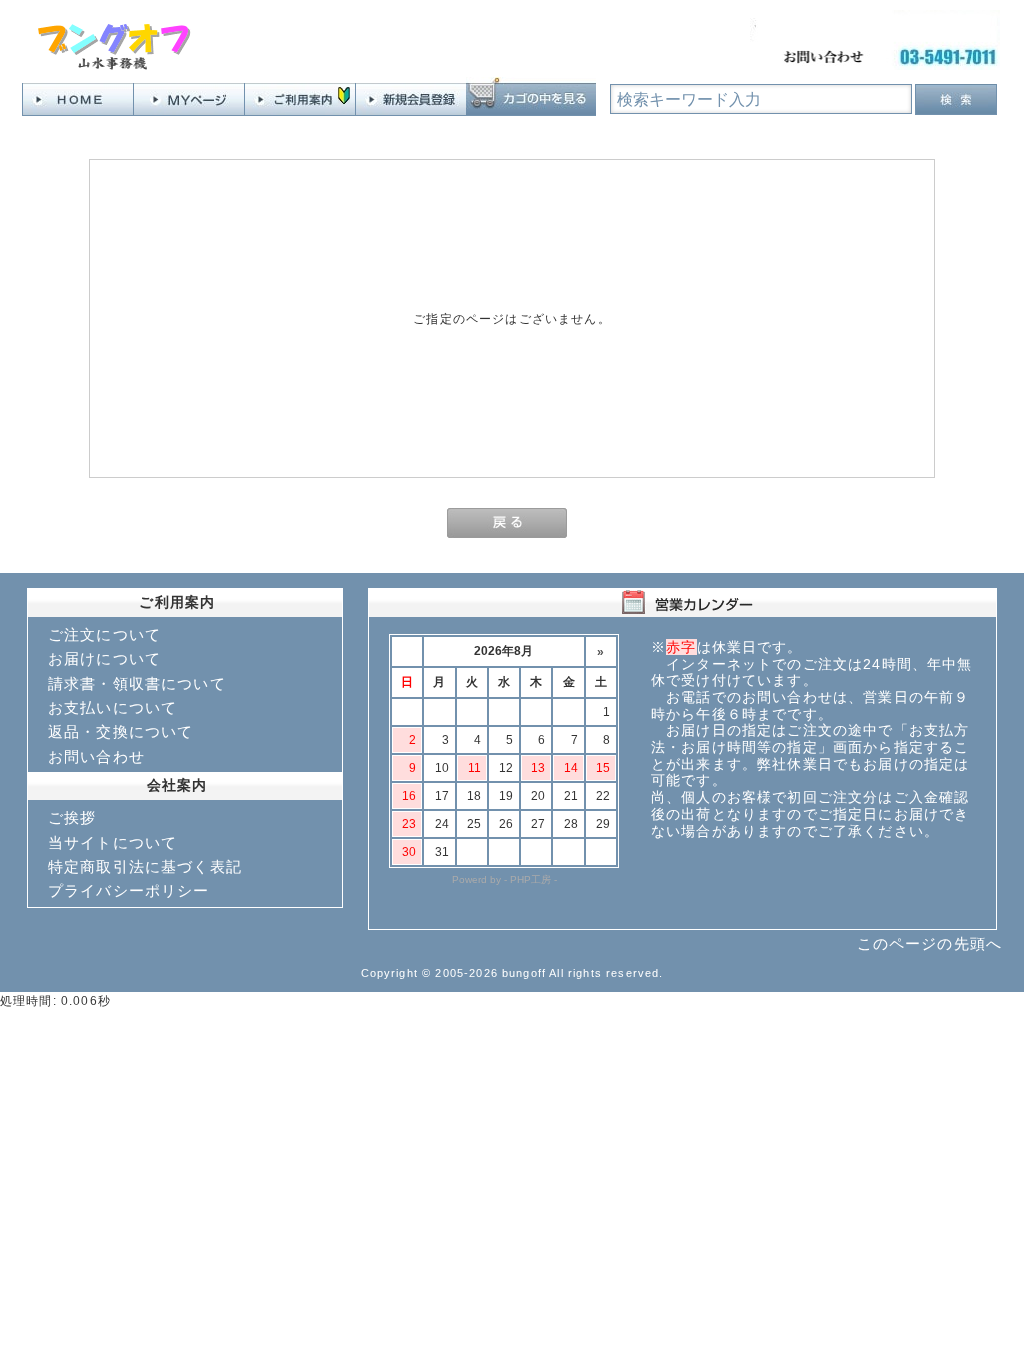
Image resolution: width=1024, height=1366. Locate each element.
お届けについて (104, 658)
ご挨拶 (72, 817)
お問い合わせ (96, 756)
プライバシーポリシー (129, 890)
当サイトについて (112, 842)
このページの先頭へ (929, 943)
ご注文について (104, 634)
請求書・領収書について (137, 683)
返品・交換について (120, 731)
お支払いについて (112, 707)
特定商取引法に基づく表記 (145, 866)
